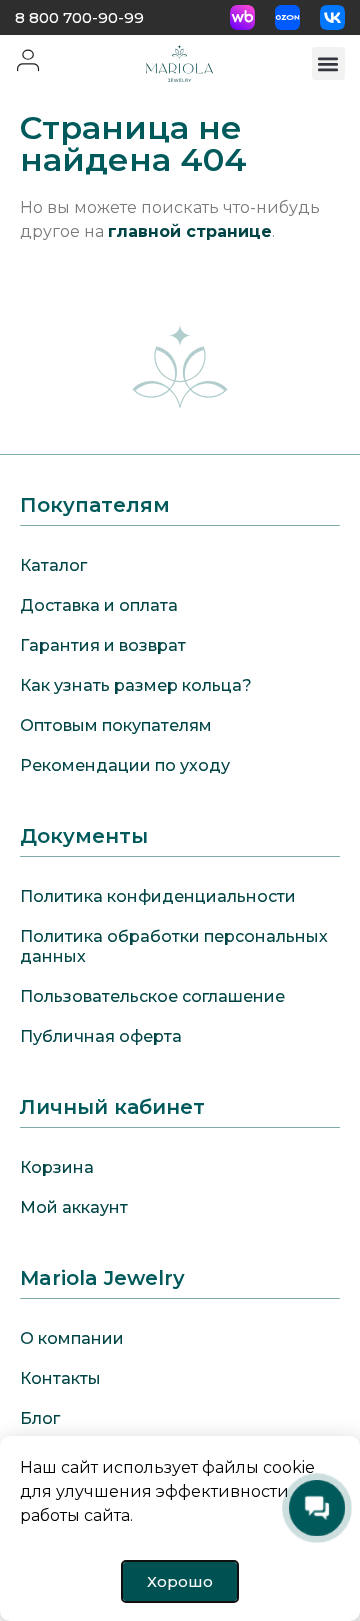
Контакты (60, 1378)
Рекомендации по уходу (125, 765)
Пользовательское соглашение (152, 996)
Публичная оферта (101, 1036)
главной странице (190, 231)
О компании (72, 1338)
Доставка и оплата (99, 605)
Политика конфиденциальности (158, 896)
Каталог (53, 565)
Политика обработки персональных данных (174, 946)
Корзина (57, 1167)
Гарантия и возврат (103, 645)
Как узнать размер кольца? (136, 685)
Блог (40, 1418)
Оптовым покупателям (116, 725)
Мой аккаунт (74, 1207)
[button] (328, 63)
